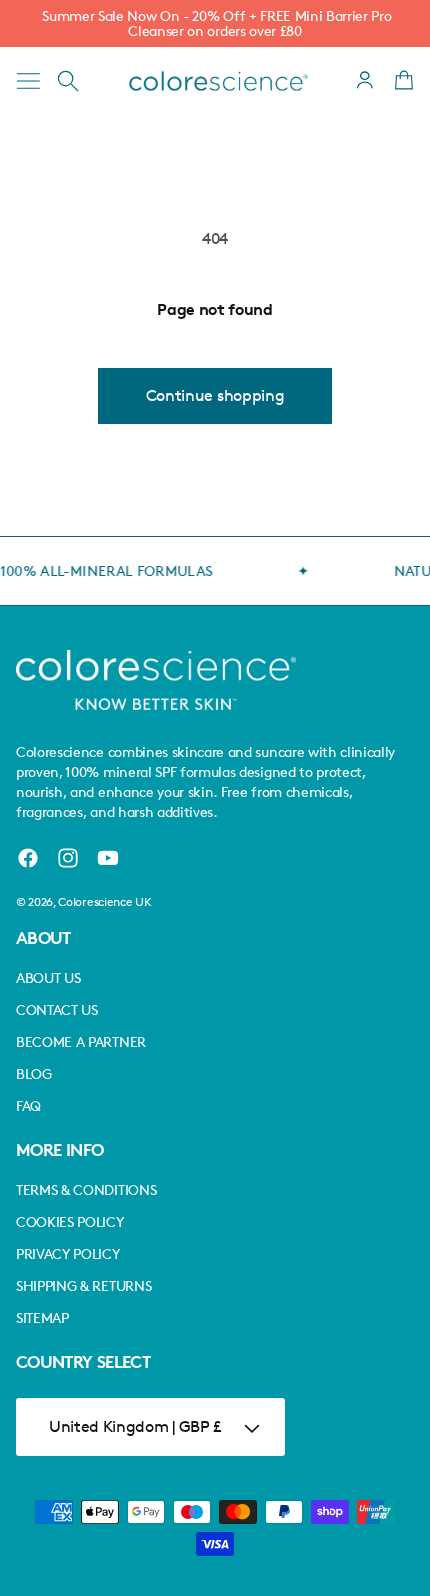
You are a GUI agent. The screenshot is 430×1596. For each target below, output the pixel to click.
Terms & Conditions (86, 1189)
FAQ (28, 1105)
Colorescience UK (104, 901)
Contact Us (57, 1009)
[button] (28, 81)
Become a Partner (81, 1041)
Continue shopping (215, 395)
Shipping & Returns (83, 1285)
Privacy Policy (68, 1253)
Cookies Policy (70, 1221)
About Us (48, 977)
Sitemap (42, 1317)
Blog (34, 1073)
